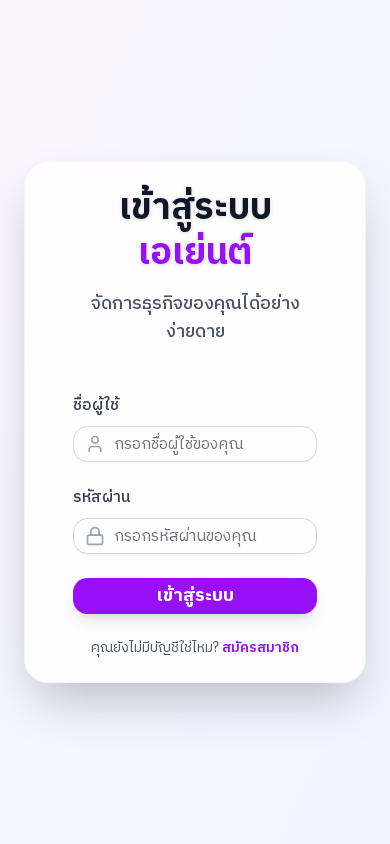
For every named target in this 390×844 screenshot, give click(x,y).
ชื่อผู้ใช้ (96, 406)
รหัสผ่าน (102, 498)
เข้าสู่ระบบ (195, 596)
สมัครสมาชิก (260, 648)
